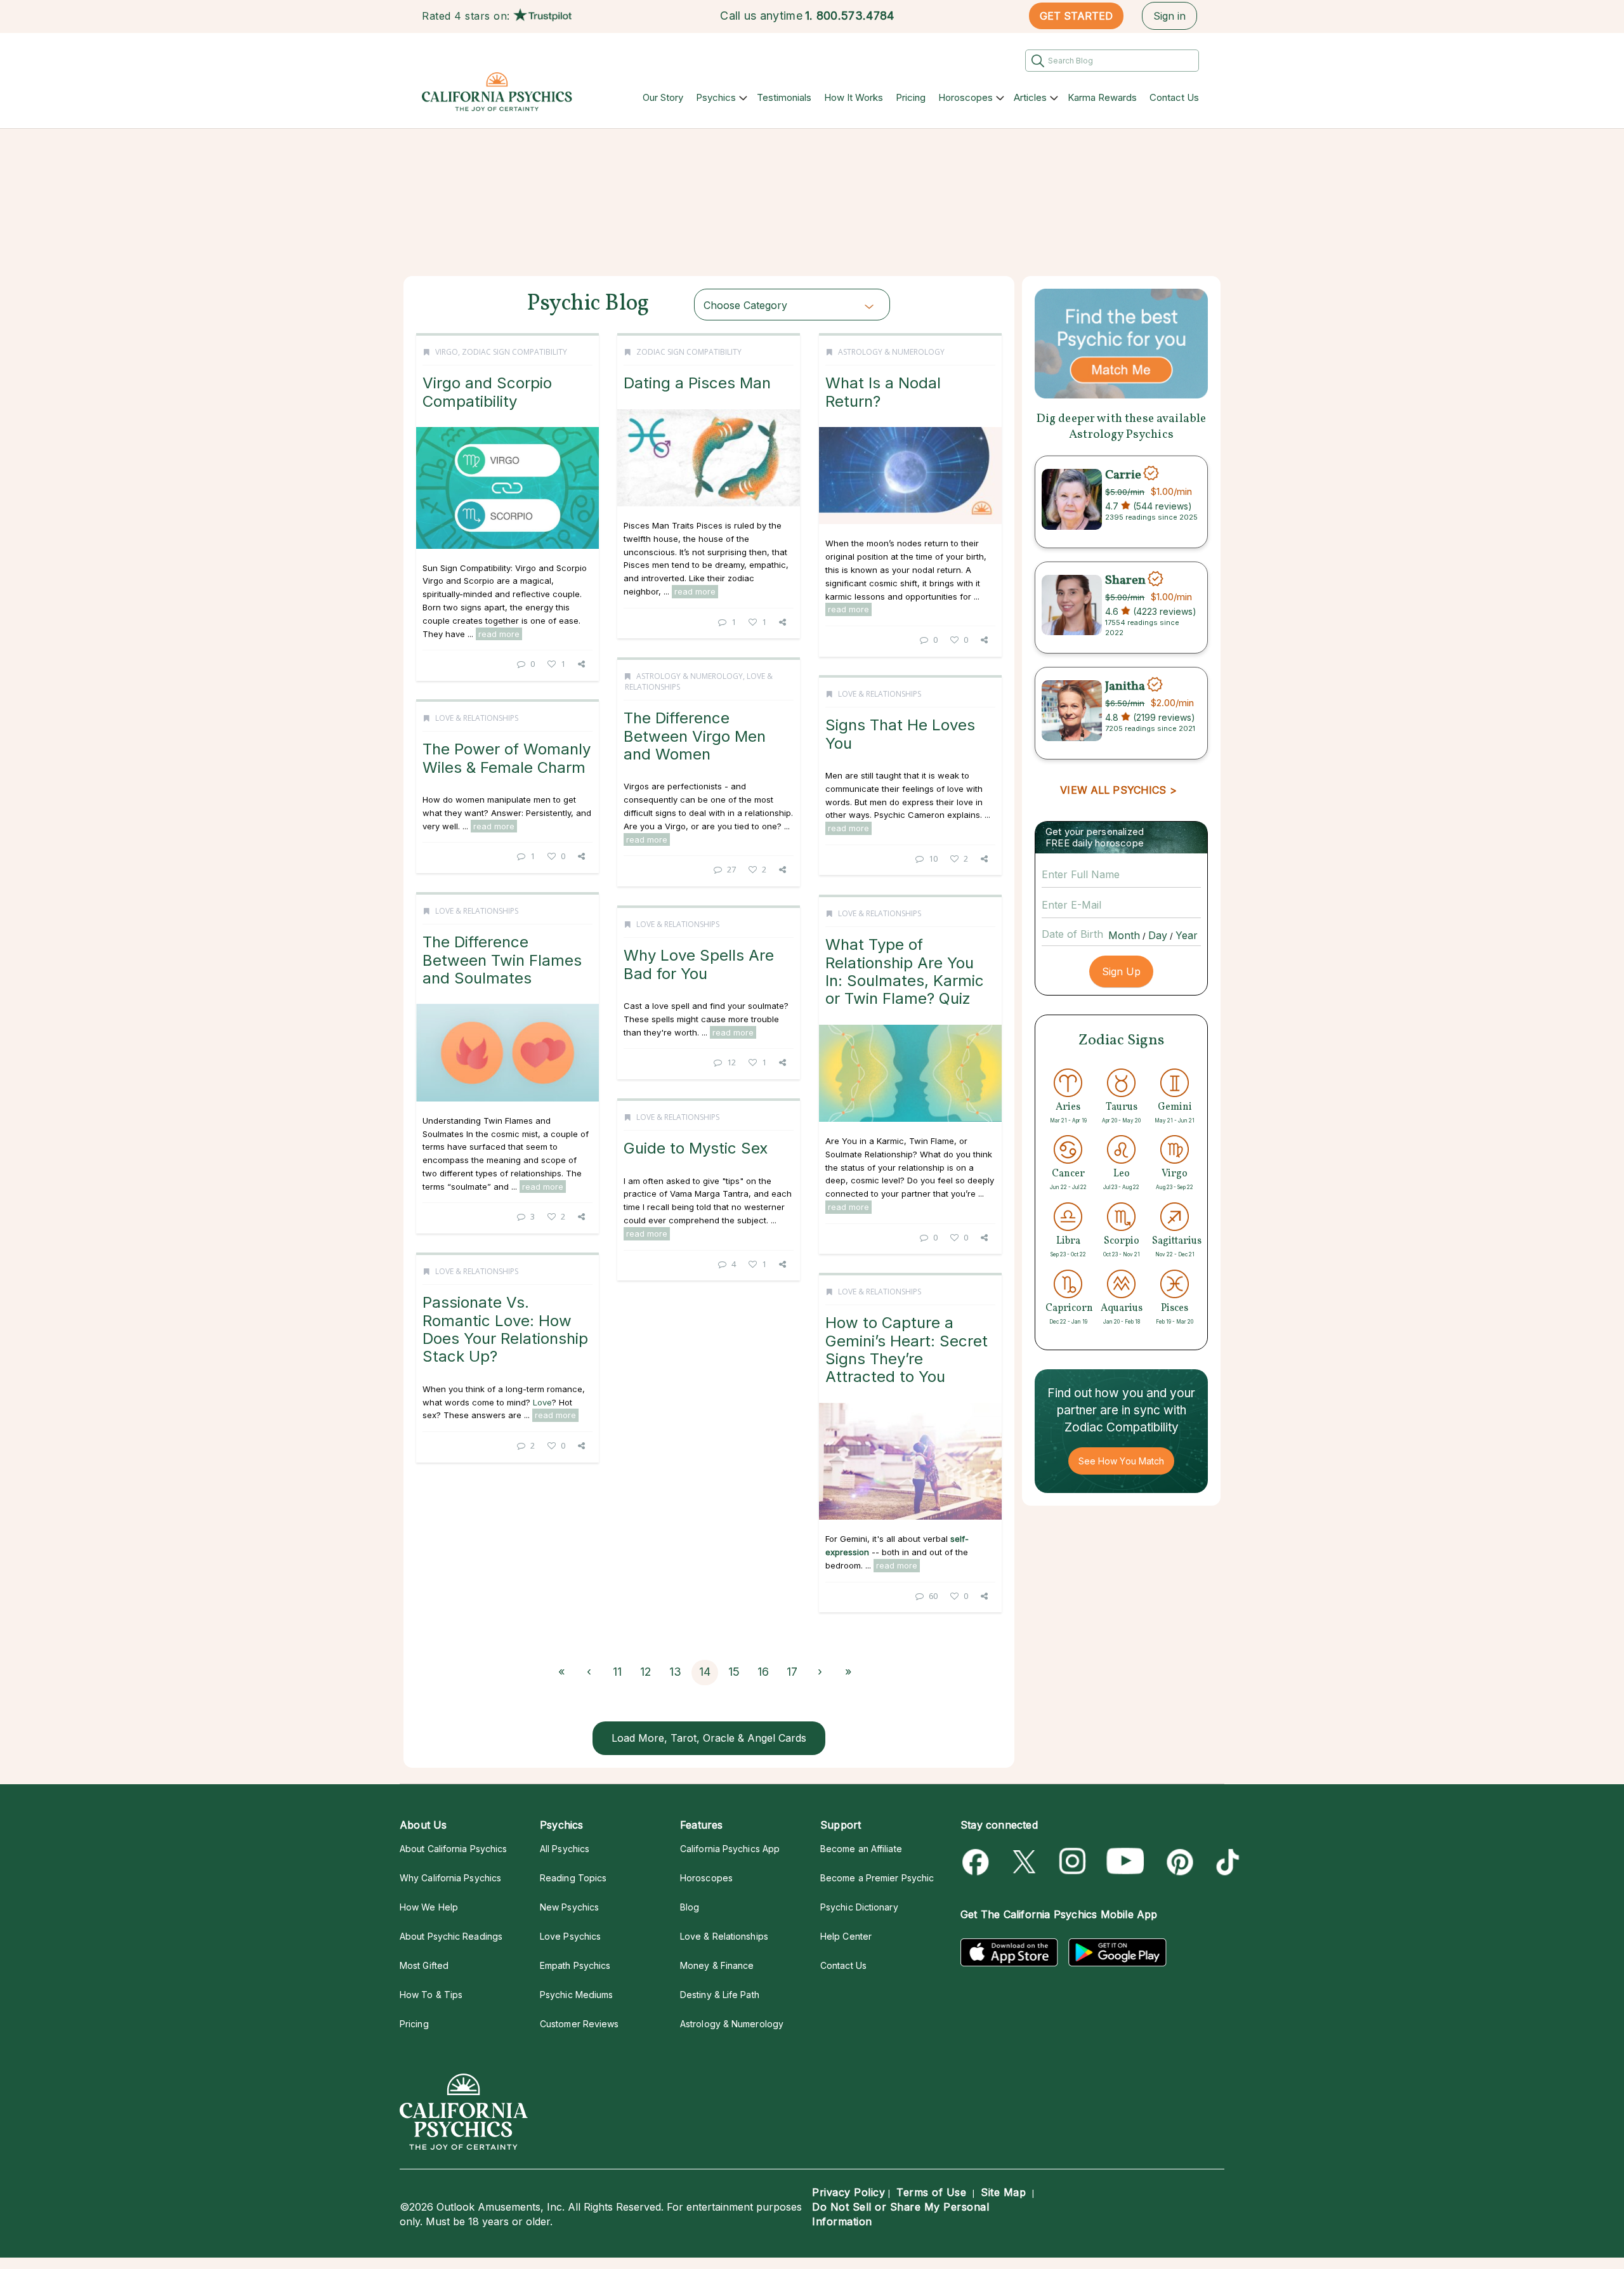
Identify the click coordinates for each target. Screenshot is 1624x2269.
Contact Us (1174, 97)
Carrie (1123, 475)
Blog (690, 1907)
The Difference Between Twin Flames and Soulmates (502, 960)
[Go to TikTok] (1225, 1862)
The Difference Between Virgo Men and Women (695, 736)
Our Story (663, 97)
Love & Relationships (880, 694)
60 (933, 1596)
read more (499, 634)
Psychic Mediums (576, 1995)
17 (792, 1672)
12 (731, 1062)
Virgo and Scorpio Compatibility (487, 392)
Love (542, 1402)
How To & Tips (431, 1995)
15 (734, 1672)
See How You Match (1121, 1461)
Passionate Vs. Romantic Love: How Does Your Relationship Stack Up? (505, 1329)
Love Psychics (570, 1936)
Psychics (716, 97)
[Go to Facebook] (978, 1862)
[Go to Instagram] (1073, 1862)
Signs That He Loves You (900, 734)
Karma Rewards (1102, 97)
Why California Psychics (450, 1878)
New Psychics (569, 1907)
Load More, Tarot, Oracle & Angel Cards (709, 1738)
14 (705, 1672)
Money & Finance (717, 1965)
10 (933, 858)
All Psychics (565, 1849)
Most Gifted (424, 1965)
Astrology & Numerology (891, 352)
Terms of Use (931, 2192)
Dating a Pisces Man (697, 383)
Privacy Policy (848, 2192)
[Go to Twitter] (1025, 1862)
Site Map (1003, 2192)
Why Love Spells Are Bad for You (699, 964)
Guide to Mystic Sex (696, 1148)
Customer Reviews (579, 2024)
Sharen (1125, 581)
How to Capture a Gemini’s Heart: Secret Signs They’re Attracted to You (907, 1350)
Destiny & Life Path (720, 1995)
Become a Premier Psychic (877, 1878)
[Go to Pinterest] (1178, 1862)
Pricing (911, 97)
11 (617, 1672)
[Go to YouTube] (1125, 1862)
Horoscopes (966, 97)
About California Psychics (453, 1849)
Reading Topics (573, 1878)
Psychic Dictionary (859, 1907)
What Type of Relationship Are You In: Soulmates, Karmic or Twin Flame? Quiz (905, 971)
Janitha (1125, 686)
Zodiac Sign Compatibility (514, 352)
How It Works (854, 97)
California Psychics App (730, 1849)
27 (731, 869)
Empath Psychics (575, 1965)
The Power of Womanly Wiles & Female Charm (507, 758)
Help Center (846, 1936)
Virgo (447, 352)
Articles (1030, 97)
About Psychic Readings (451, 1936)
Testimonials (784, 97)
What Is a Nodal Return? (883, 392)
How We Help (429, 1907)
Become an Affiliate (861, 1849)
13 (675, 1672)
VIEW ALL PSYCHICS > (1118, 790)
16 (763, 1672)
